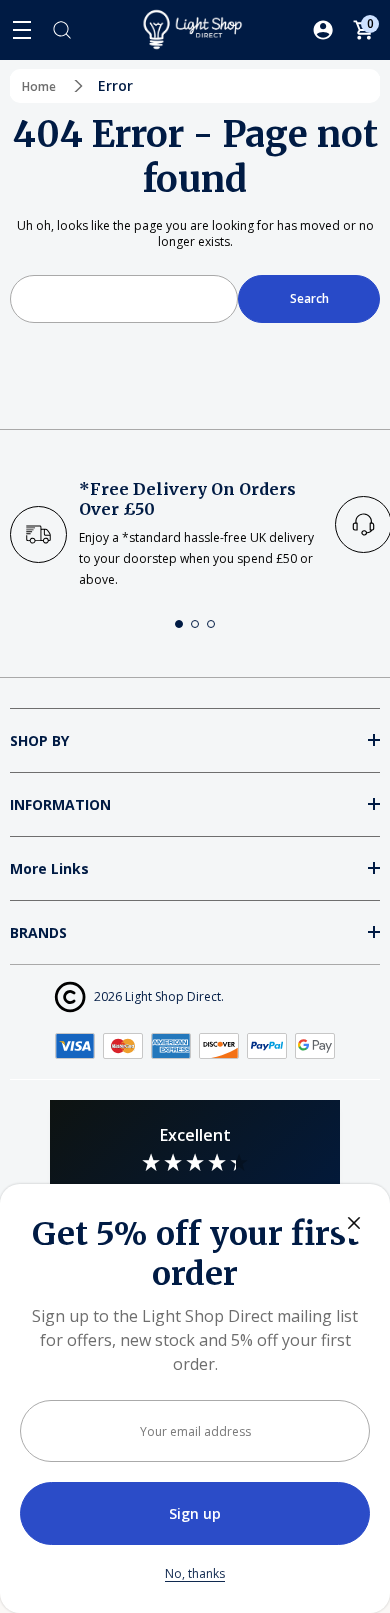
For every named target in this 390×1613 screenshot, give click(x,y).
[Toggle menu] (22, 30)
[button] (179, 624)
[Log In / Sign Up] (323, 30)
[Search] (62, 30)
